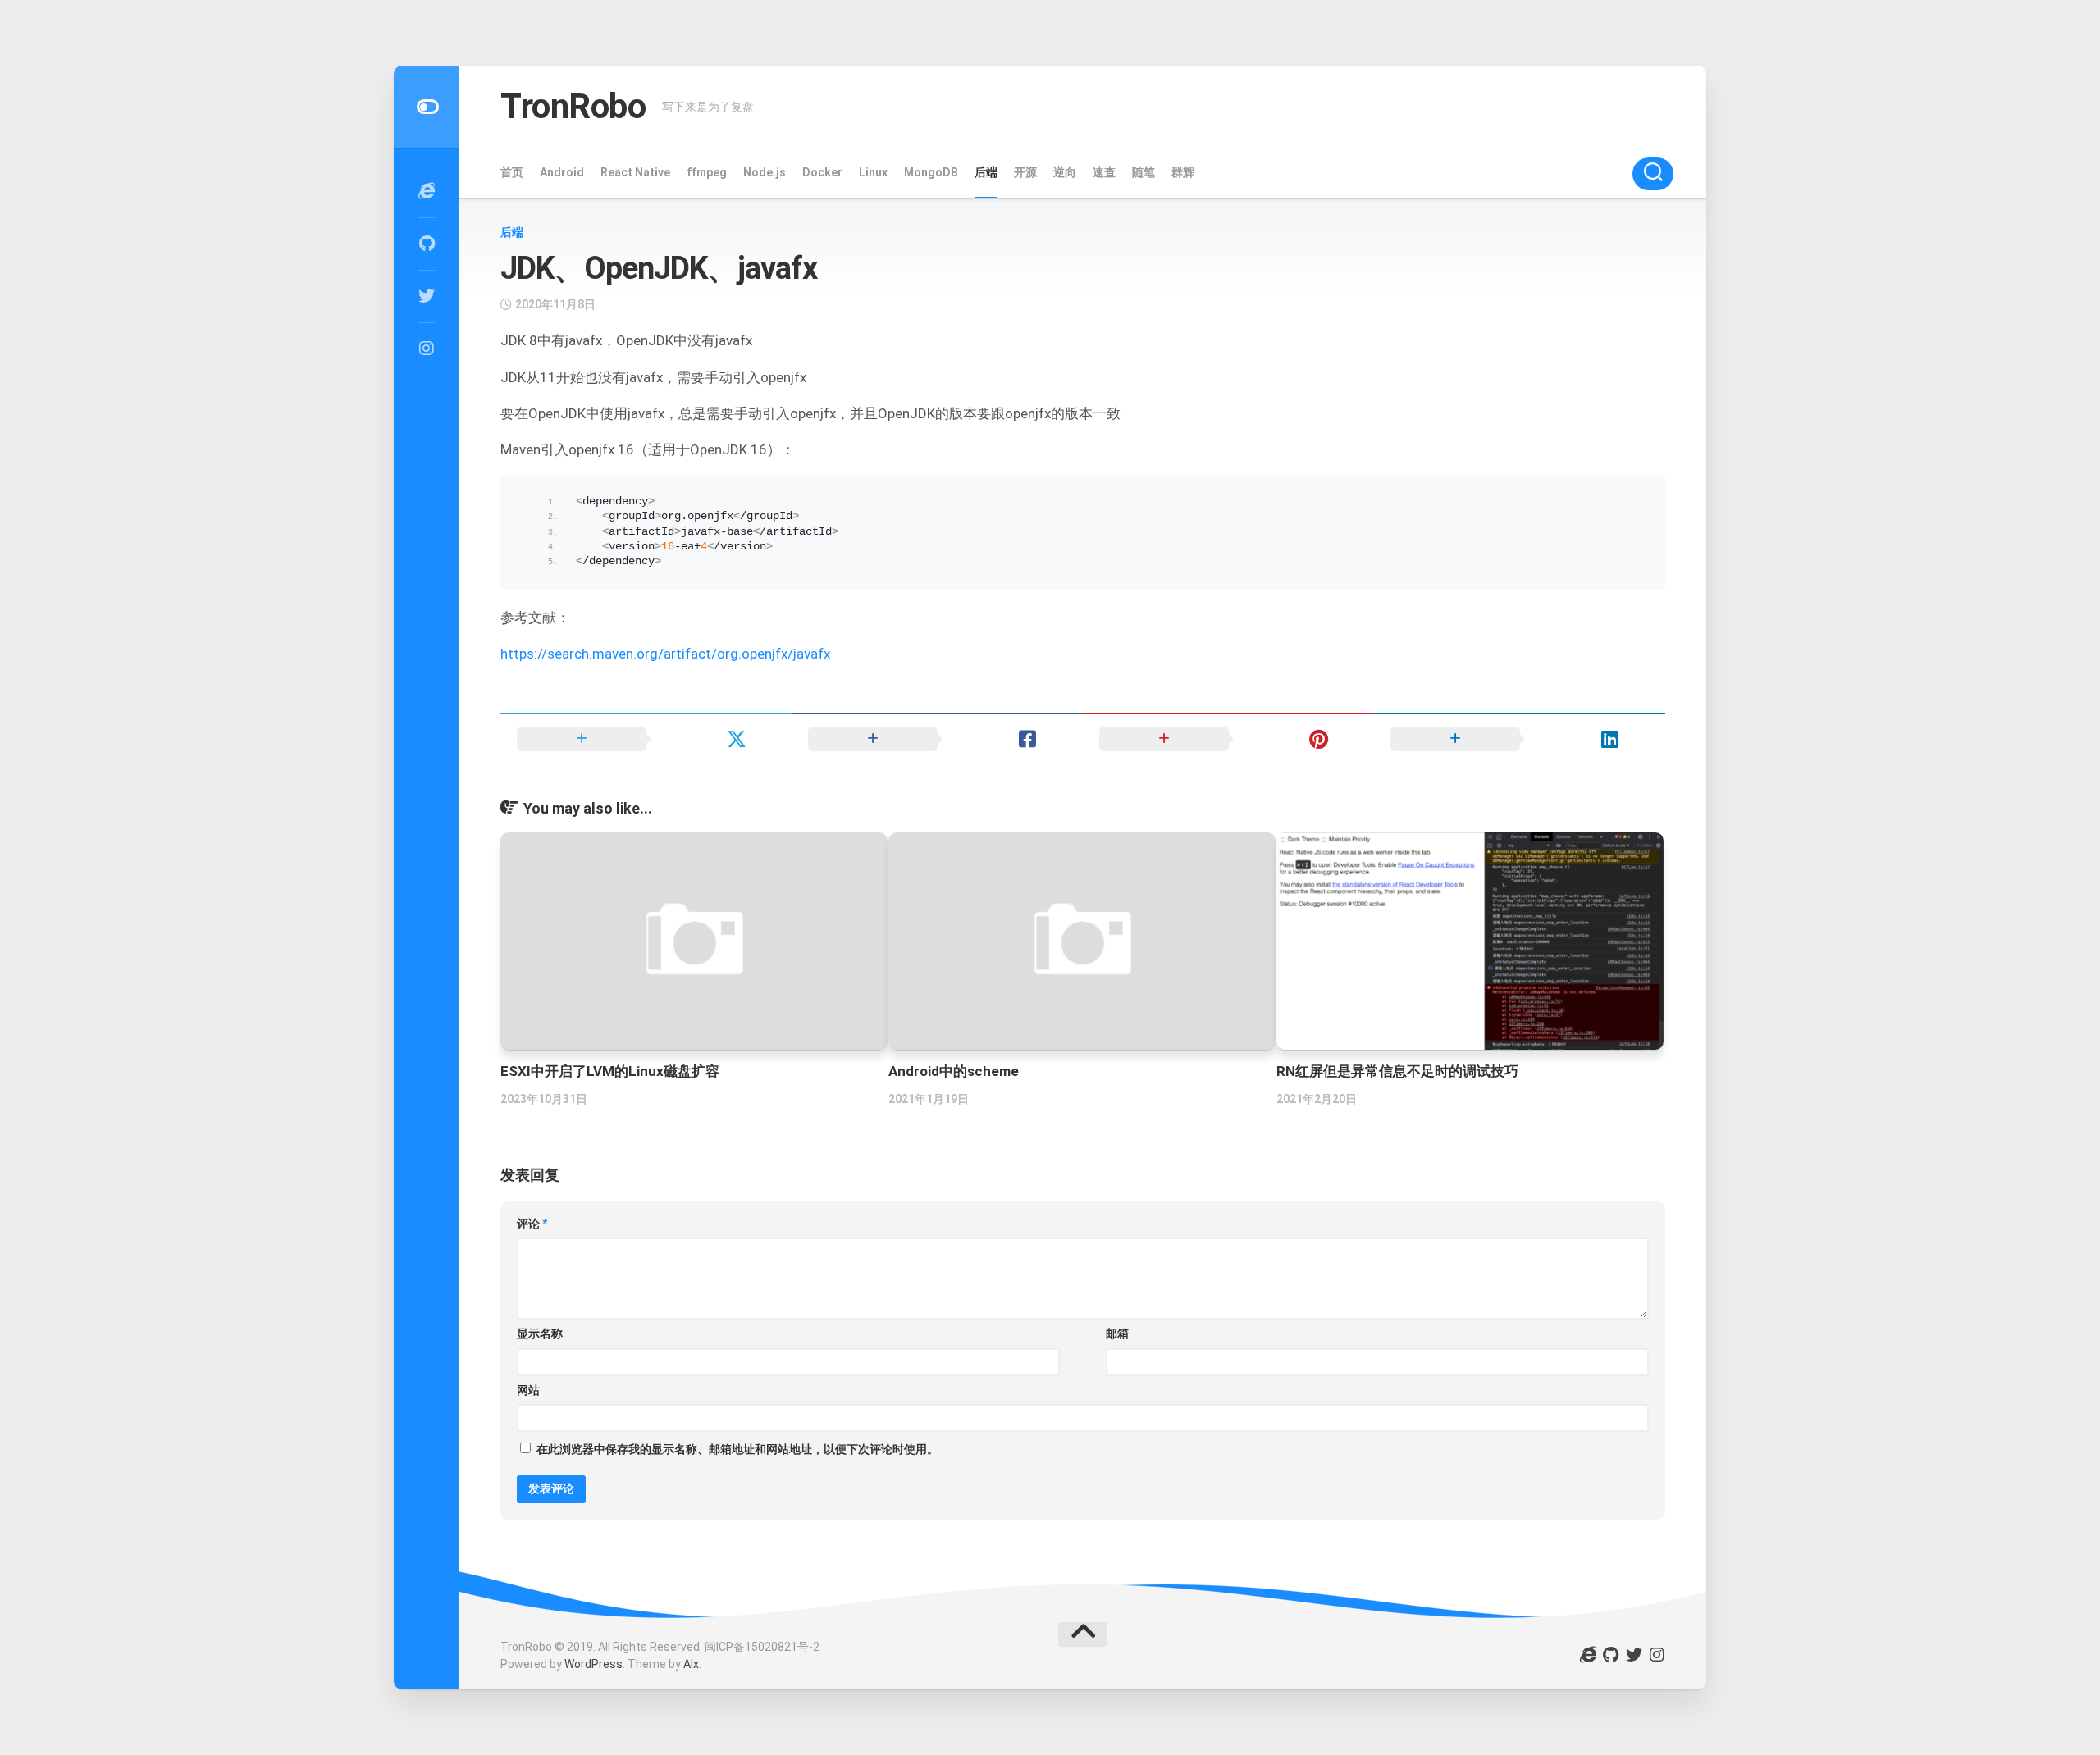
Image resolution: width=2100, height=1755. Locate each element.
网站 (528, 1390)
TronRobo (573, 106)
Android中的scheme (954, 1071)
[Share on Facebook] (937, 739)
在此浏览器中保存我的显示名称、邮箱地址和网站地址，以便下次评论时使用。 (737, 1449)
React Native (635, 172)
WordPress (593, 1664)
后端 (986, 172)
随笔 (1144, 172)
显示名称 (540, 1333)
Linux (873, 172)
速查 (1104, 172)
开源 (1025, 172)
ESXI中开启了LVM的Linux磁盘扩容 (610, 1071)
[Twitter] (427, 296)
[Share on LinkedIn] (1520, 739)
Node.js (765, 172)
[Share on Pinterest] (1228, 739)
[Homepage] (427, 191)
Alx (691, 1664)
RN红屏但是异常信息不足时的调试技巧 (1397, 1071)
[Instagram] (427, 349)
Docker (822, 172)
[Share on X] (646, 739)
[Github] (427, 244)
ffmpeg (707, 172)
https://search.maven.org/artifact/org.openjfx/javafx (665, 654)
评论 (532, 1224)
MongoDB (931, 172)
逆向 (1065, 172)
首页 (512, 172)
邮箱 (1117, 1333)
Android (562, 172)
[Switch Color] (427, 107)
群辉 (1183, 172)
